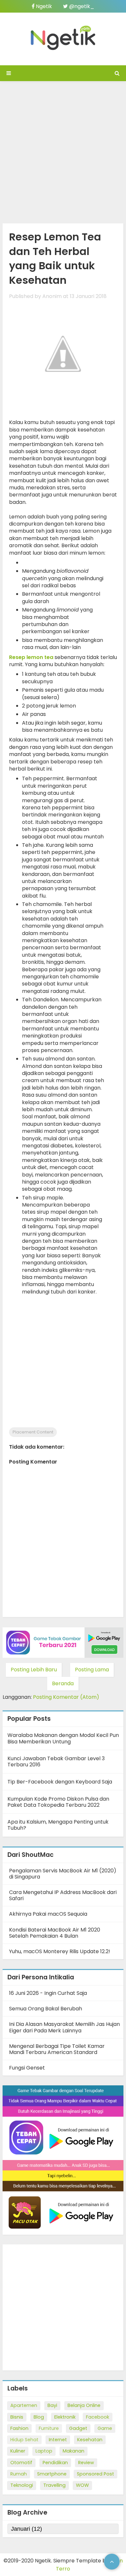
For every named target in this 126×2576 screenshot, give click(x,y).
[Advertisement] (63, 151)
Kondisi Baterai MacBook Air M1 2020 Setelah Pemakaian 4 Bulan (55, 1933)
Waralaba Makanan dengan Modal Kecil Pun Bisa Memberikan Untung (63, 1738)
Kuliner (18, 2451)
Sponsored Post (95, 2474)
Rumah (19, 2474)
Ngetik (43, 6)
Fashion (19, 2428)
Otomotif (21, 2463)
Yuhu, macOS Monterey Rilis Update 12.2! (60, 1951)
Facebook (98, 2417)
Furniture (49, 2428)
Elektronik (65, 2417)
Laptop (44, 2451)
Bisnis (17, 2417)
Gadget (78, 2428)
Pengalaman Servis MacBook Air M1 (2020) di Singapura (63, 1874)
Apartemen (24, 2405)
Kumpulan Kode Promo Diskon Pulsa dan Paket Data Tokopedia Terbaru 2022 (58, 1802)
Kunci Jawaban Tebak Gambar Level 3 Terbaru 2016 (56, 1762)
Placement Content (33, 1432)
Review (86, 2463)
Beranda (63, 1683)
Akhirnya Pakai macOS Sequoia (48, 1914)
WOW (82, 2485)
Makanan (73, 2451)
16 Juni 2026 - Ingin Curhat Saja (48, 1993)
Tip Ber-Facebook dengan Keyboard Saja (60, 1782)
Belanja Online (84, 2405)
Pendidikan (55, 2463)
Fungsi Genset (27, 2068)
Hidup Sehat (24, 2440)
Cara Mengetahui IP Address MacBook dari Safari (63, 1895)
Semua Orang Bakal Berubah (46, 2009)
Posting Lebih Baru (34, 1670)
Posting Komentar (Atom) (66, 1697)
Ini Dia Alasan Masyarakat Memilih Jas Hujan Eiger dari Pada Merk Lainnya (64, 2027)
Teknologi (22, 2485)
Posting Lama (92, 1670)
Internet (58, 2440)
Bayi (52, 2405)
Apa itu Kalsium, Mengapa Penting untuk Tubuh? (58, 1825)
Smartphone (52, 2474)
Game (105, 2428)
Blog (39, 2417)
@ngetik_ (81, 6)
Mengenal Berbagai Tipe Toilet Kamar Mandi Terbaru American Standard (57, 2049)
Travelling (54, 2485)
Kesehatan (90, 2440)
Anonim (52, 296)
